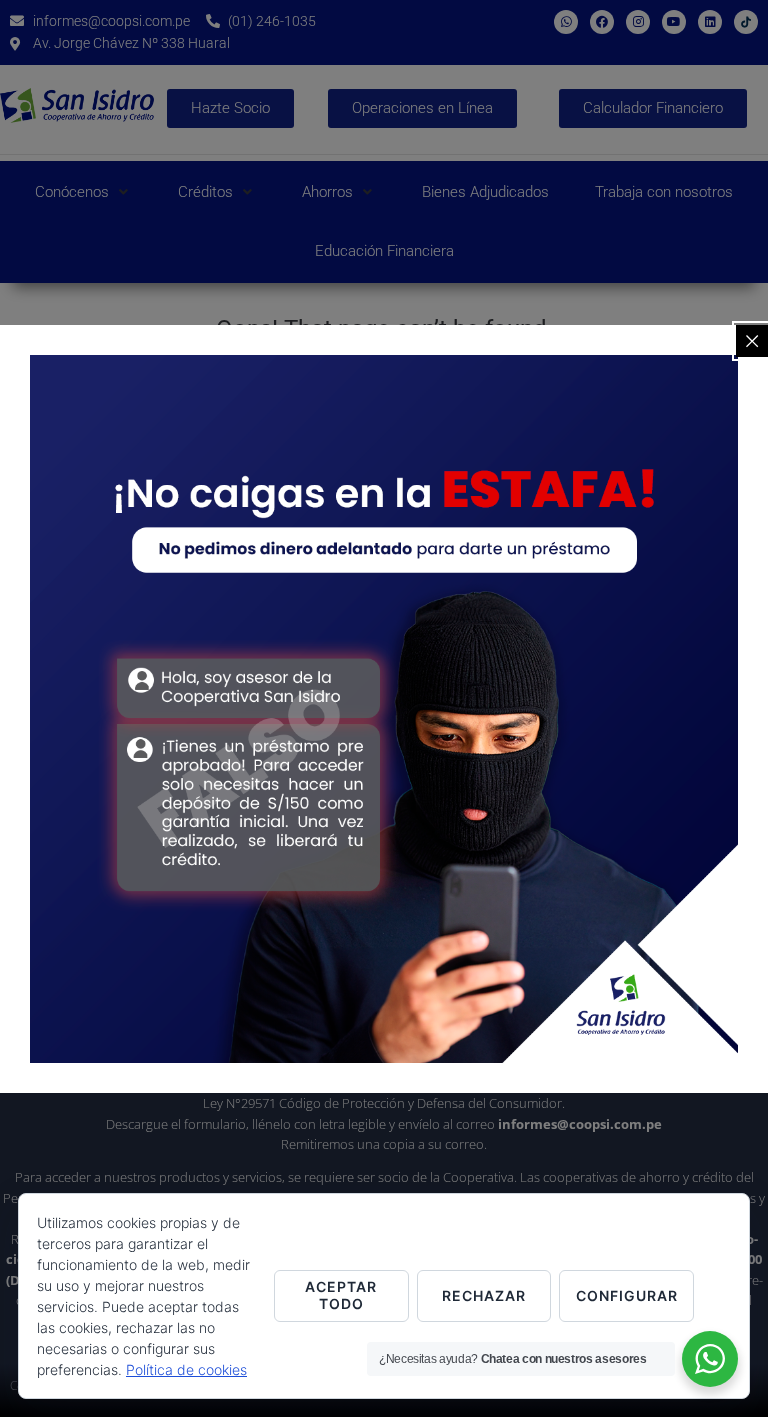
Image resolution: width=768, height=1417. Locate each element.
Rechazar (484, 1295)
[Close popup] (752, 341)
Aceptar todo (341, 1295)
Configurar (627, 1295)
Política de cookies (186, 1369)
